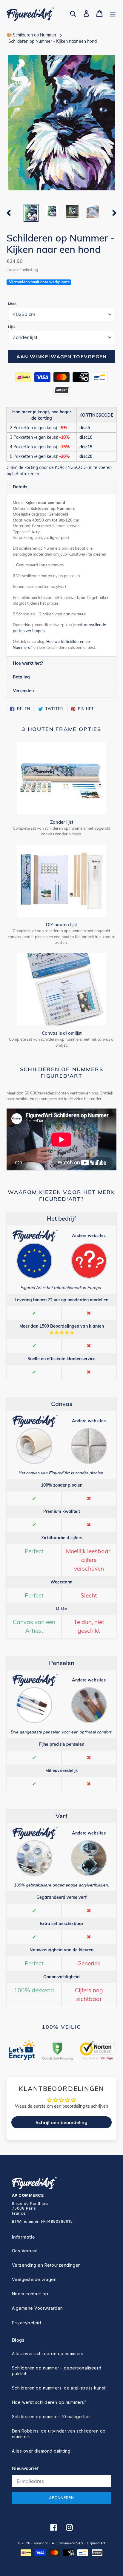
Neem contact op (30, 2294)
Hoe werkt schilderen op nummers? (49, 2402)
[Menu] (113, 14)
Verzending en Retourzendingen (46, 2265)
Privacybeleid (26, 2323)
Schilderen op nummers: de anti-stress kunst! (59, 2388)
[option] (31, 213)
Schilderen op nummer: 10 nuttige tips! (52, 2417)
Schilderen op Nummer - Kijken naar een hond (53, 41)
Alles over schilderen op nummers (48, 2353)
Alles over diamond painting (41, 2451)
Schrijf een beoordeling (61, 2122)
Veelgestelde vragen (34, 2279)
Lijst (11, 327)
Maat (12, 304)
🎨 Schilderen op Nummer (31, 35)
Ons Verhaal (25, 2251)
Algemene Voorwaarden (37, 2308)
